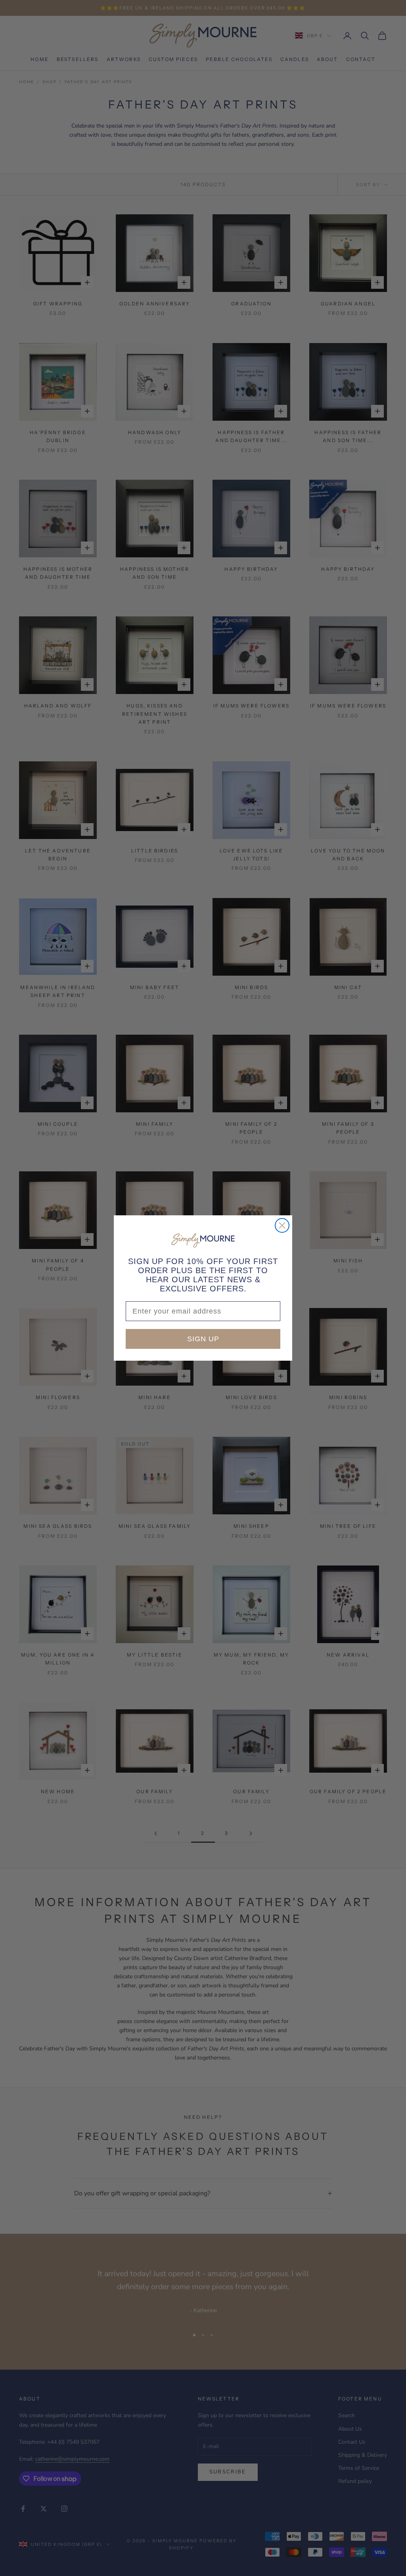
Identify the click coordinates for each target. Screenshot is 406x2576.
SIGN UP (203, 1339)
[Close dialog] (282, 1225)
